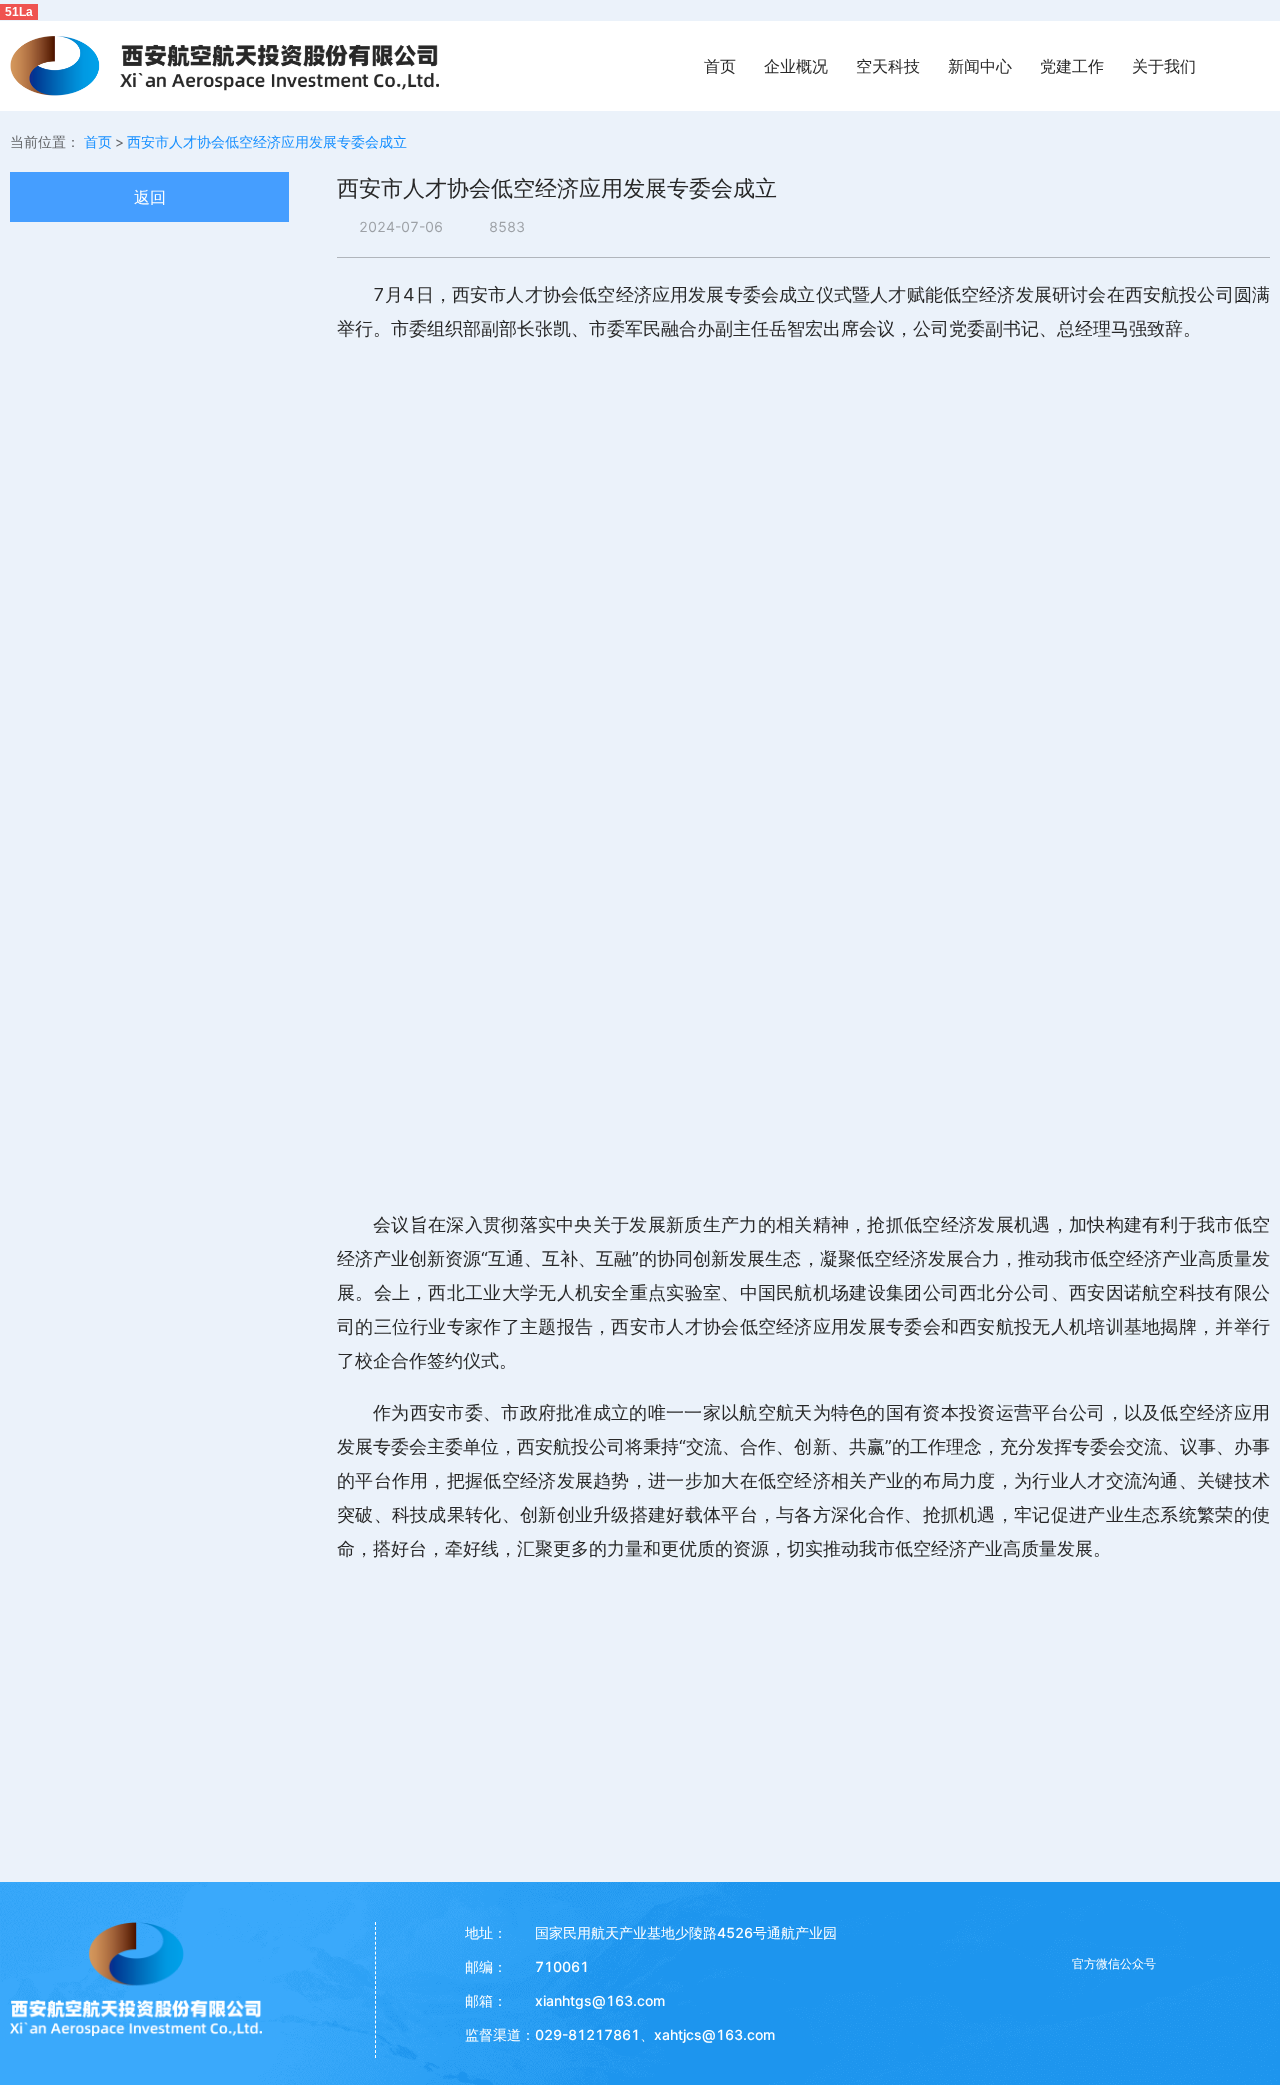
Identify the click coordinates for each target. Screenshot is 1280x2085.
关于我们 (1164, 66)
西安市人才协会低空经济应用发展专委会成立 (267, 141)
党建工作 (1072, 66)
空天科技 (888, 66)
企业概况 (796, 66)
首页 (720, 66)
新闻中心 (980, 66)
